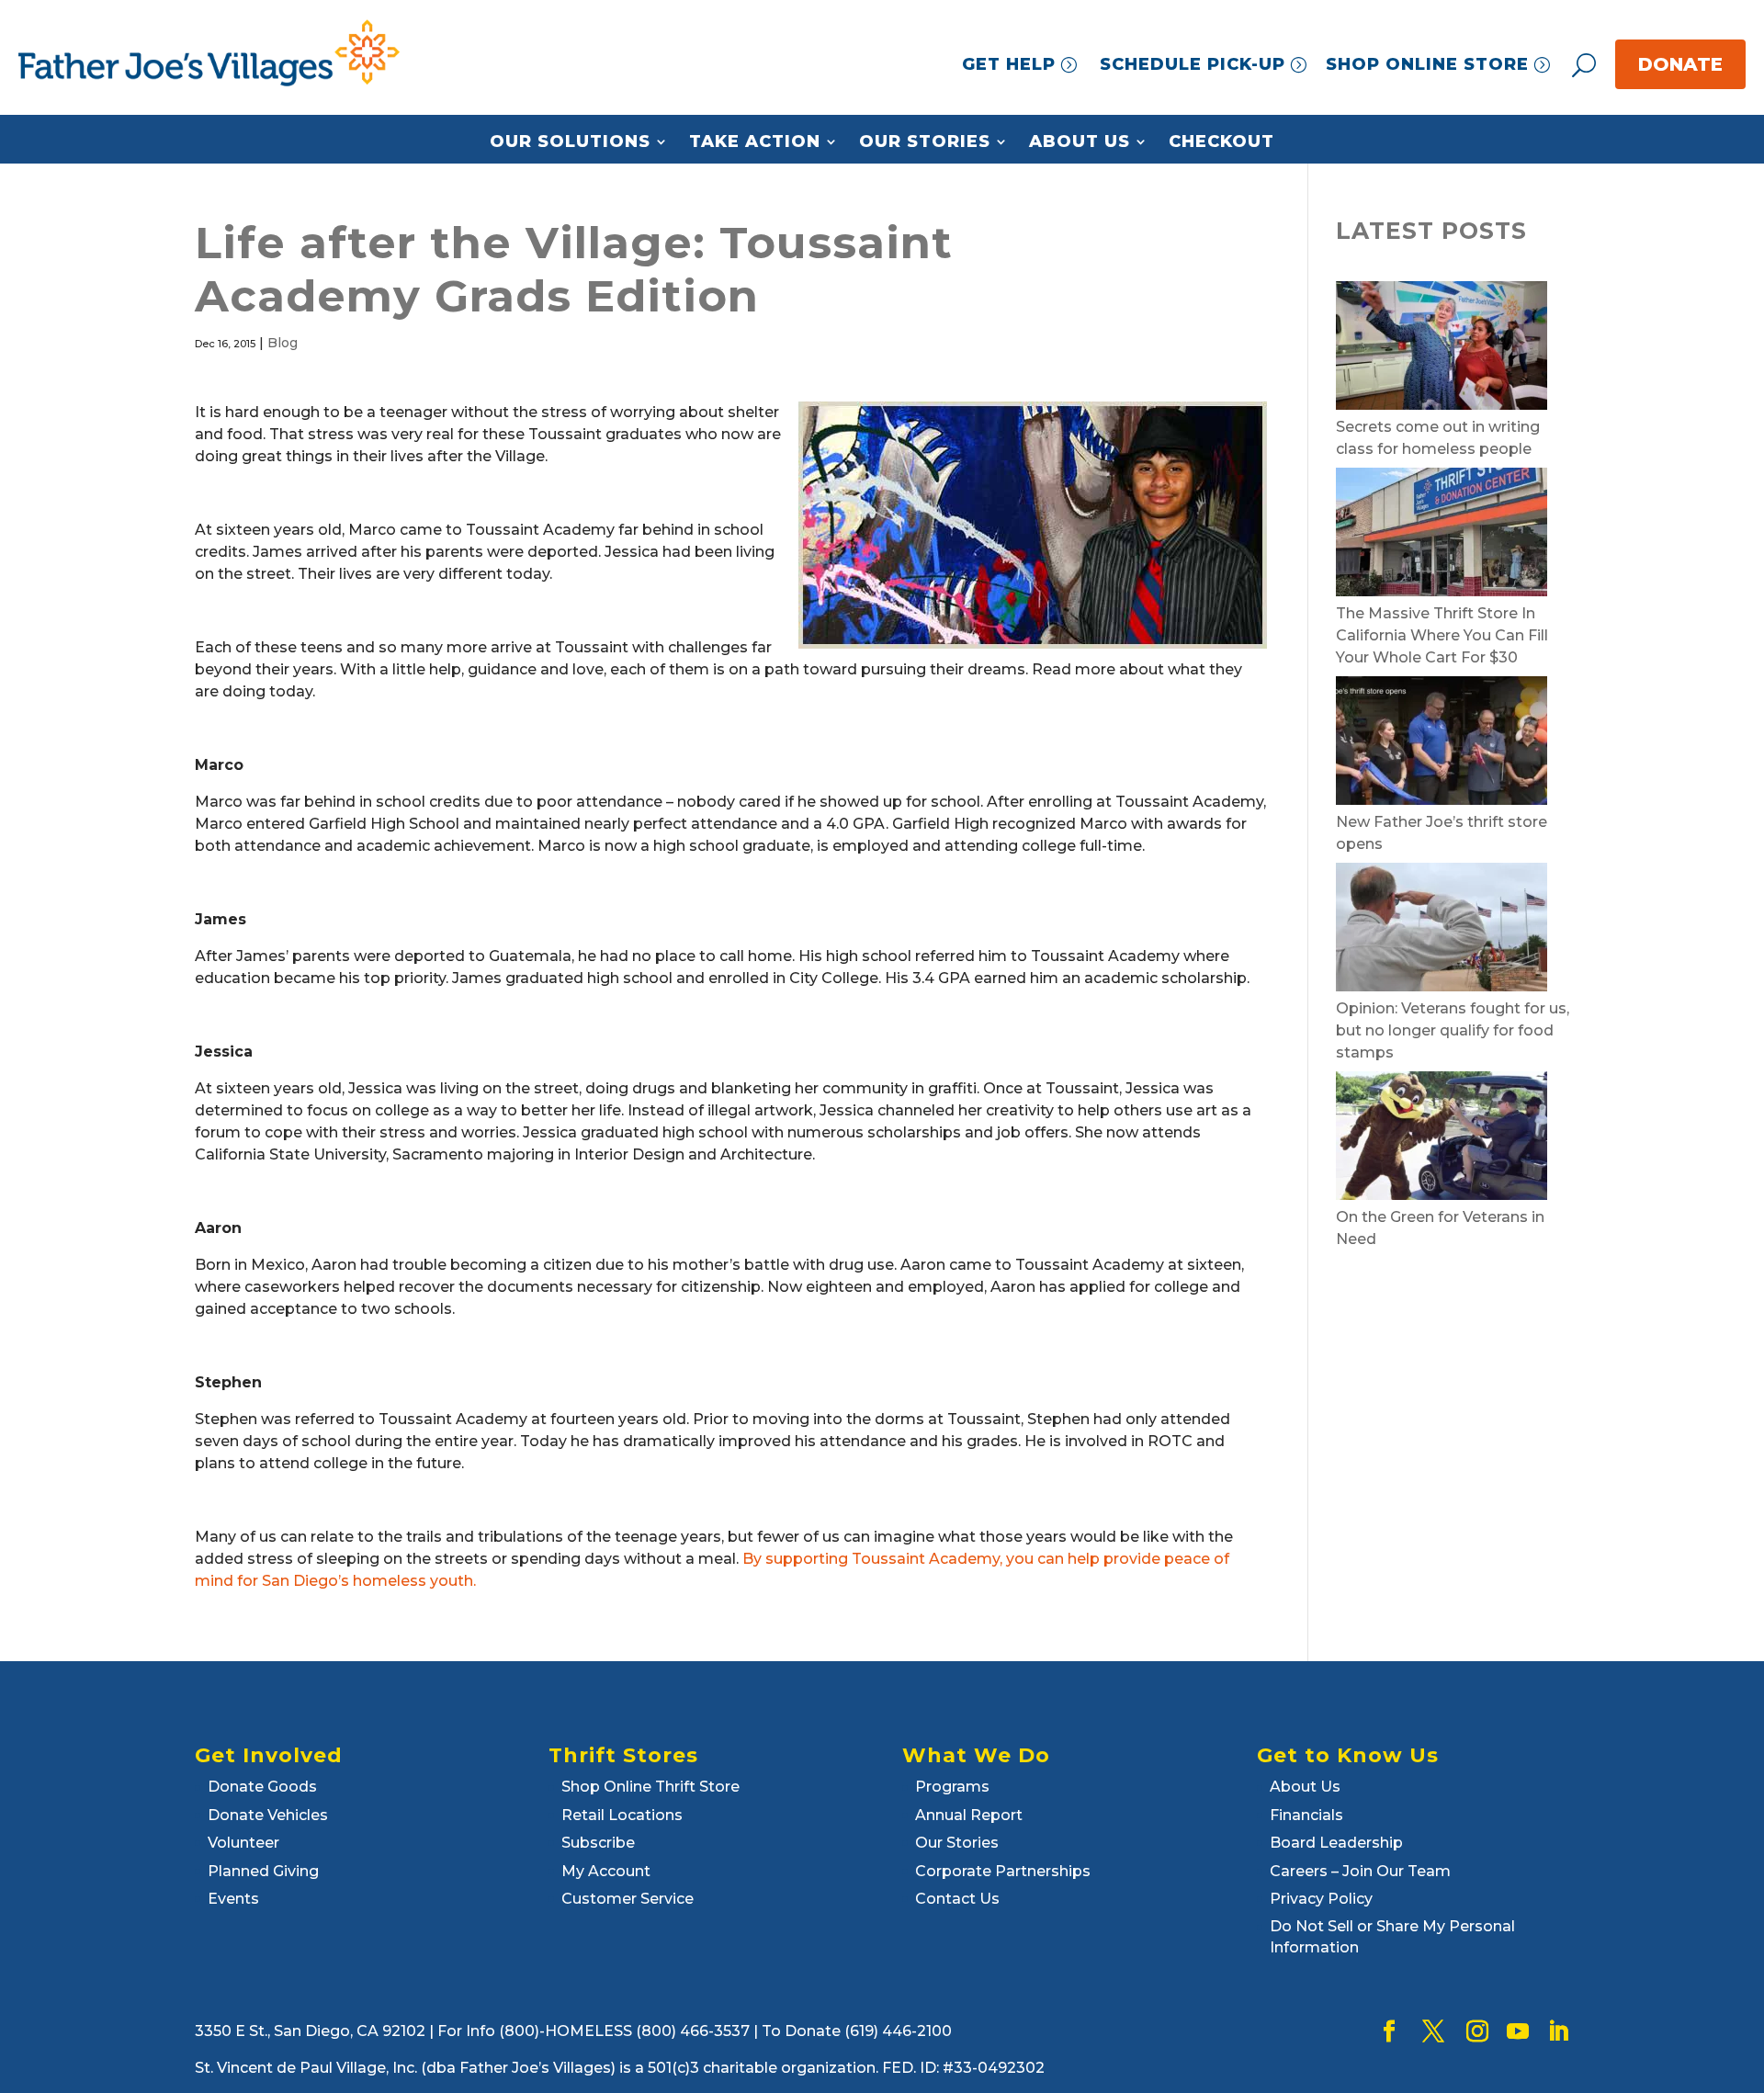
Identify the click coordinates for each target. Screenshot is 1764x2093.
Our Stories (925, 142)
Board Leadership (1336, 1843)
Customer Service (628, 1899)
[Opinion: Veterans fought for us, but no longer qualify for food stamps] (1442, 930)
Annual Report (969, 1815)
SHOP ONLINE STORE (1427, 64)
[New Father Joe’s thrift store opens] (1442, 744)
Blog (283, 343)
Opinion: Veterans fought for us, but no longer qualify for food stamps (1453, 1030)
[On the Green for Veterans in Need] (1442, 1139)
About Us (1080, 142)
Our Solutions (570, 142)
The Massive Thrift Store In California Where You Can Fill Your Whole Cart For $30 (1442, 635)
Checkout (1221, 142)
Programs (952, 1787)
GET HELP (1009, 64)
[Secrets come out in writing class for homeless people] (1442, 349)
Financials (1306, 1815)
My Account (606, 1871)
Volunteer (243, 1843)
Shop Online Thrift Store (650, 1787)
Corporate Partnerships (1003, 1871)
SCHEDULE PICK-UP (1193, 64)
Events (233, 1899)
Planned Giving (263, 1871)
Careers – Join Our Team (1360, 1871)
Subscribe (598, 1843)
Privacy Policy (1321, 1899)
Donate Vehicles (268, 1815)
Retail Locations (622, 1815)
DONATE (1680, 64)
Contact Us (957, 1899)
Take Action (755, 142)
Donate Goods (262, 1787)
